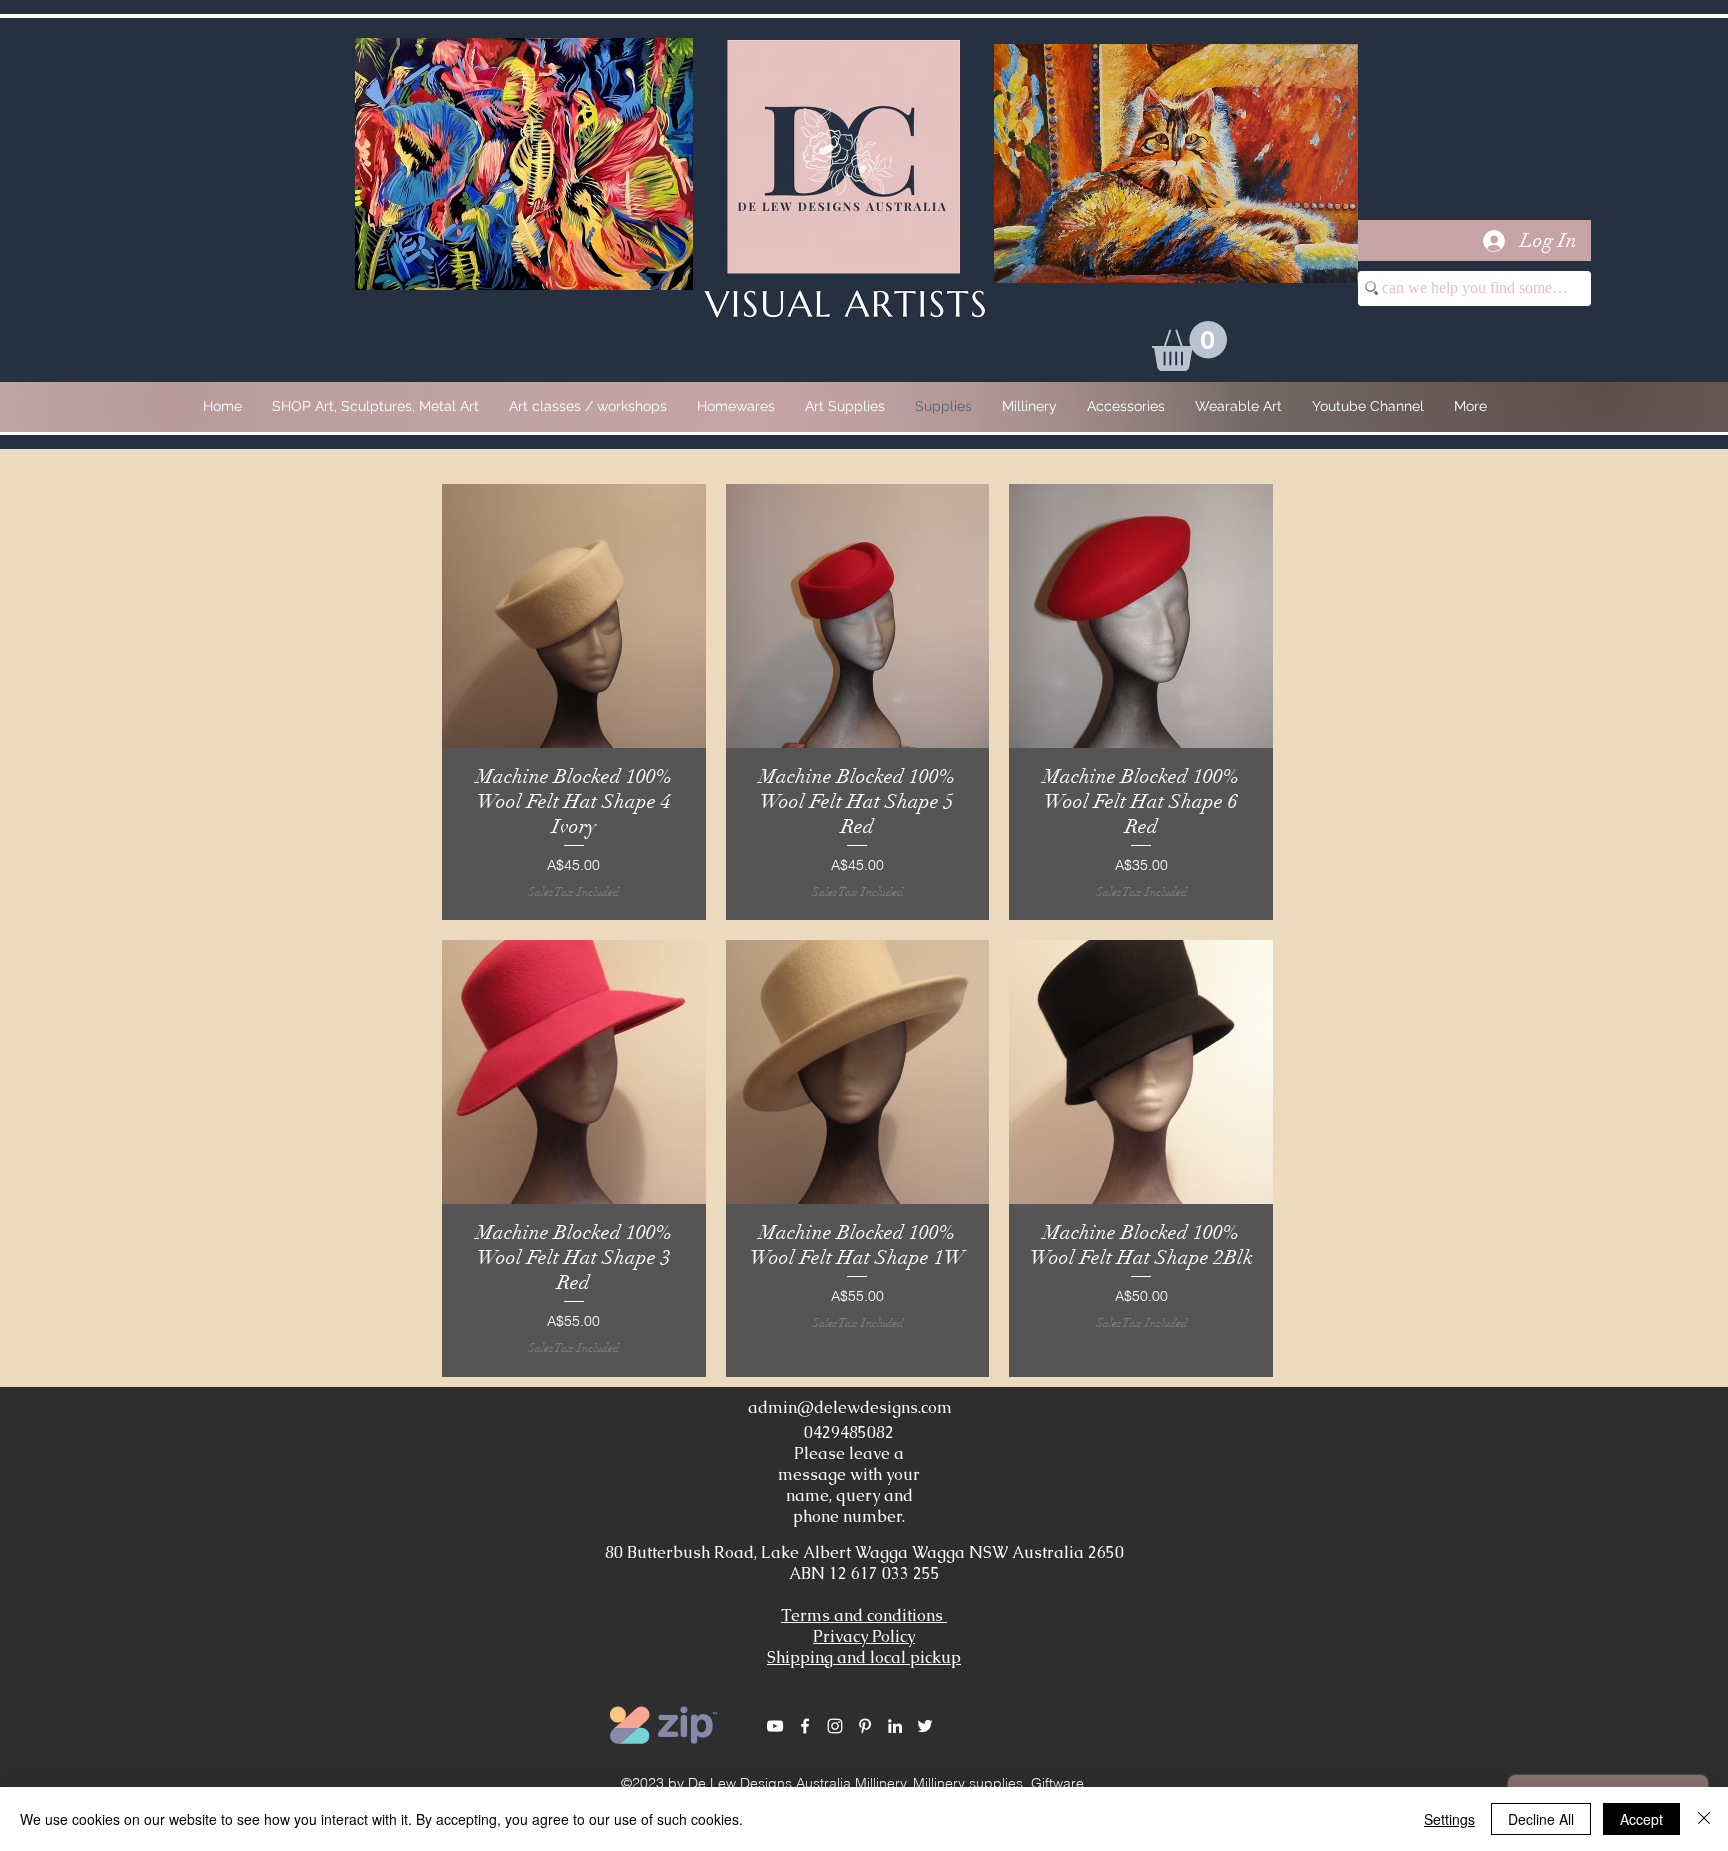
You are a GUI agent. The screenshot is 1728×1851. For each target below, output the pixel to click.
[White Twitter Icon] (925, 1726)
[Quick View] (574, 616)
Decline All (1541, 1819)
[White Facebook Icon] (805, 1726)
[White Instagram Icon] (835, 1726)
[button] (1189, 346)
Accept (1641, 1819)
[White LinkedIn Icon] (895, 1726)
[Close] (1704, 1819)
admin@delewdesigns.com (850, 1407)
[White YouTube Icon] (775, 1726)
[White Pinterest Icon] (865, 1726)
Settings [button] (1449, 1819)
